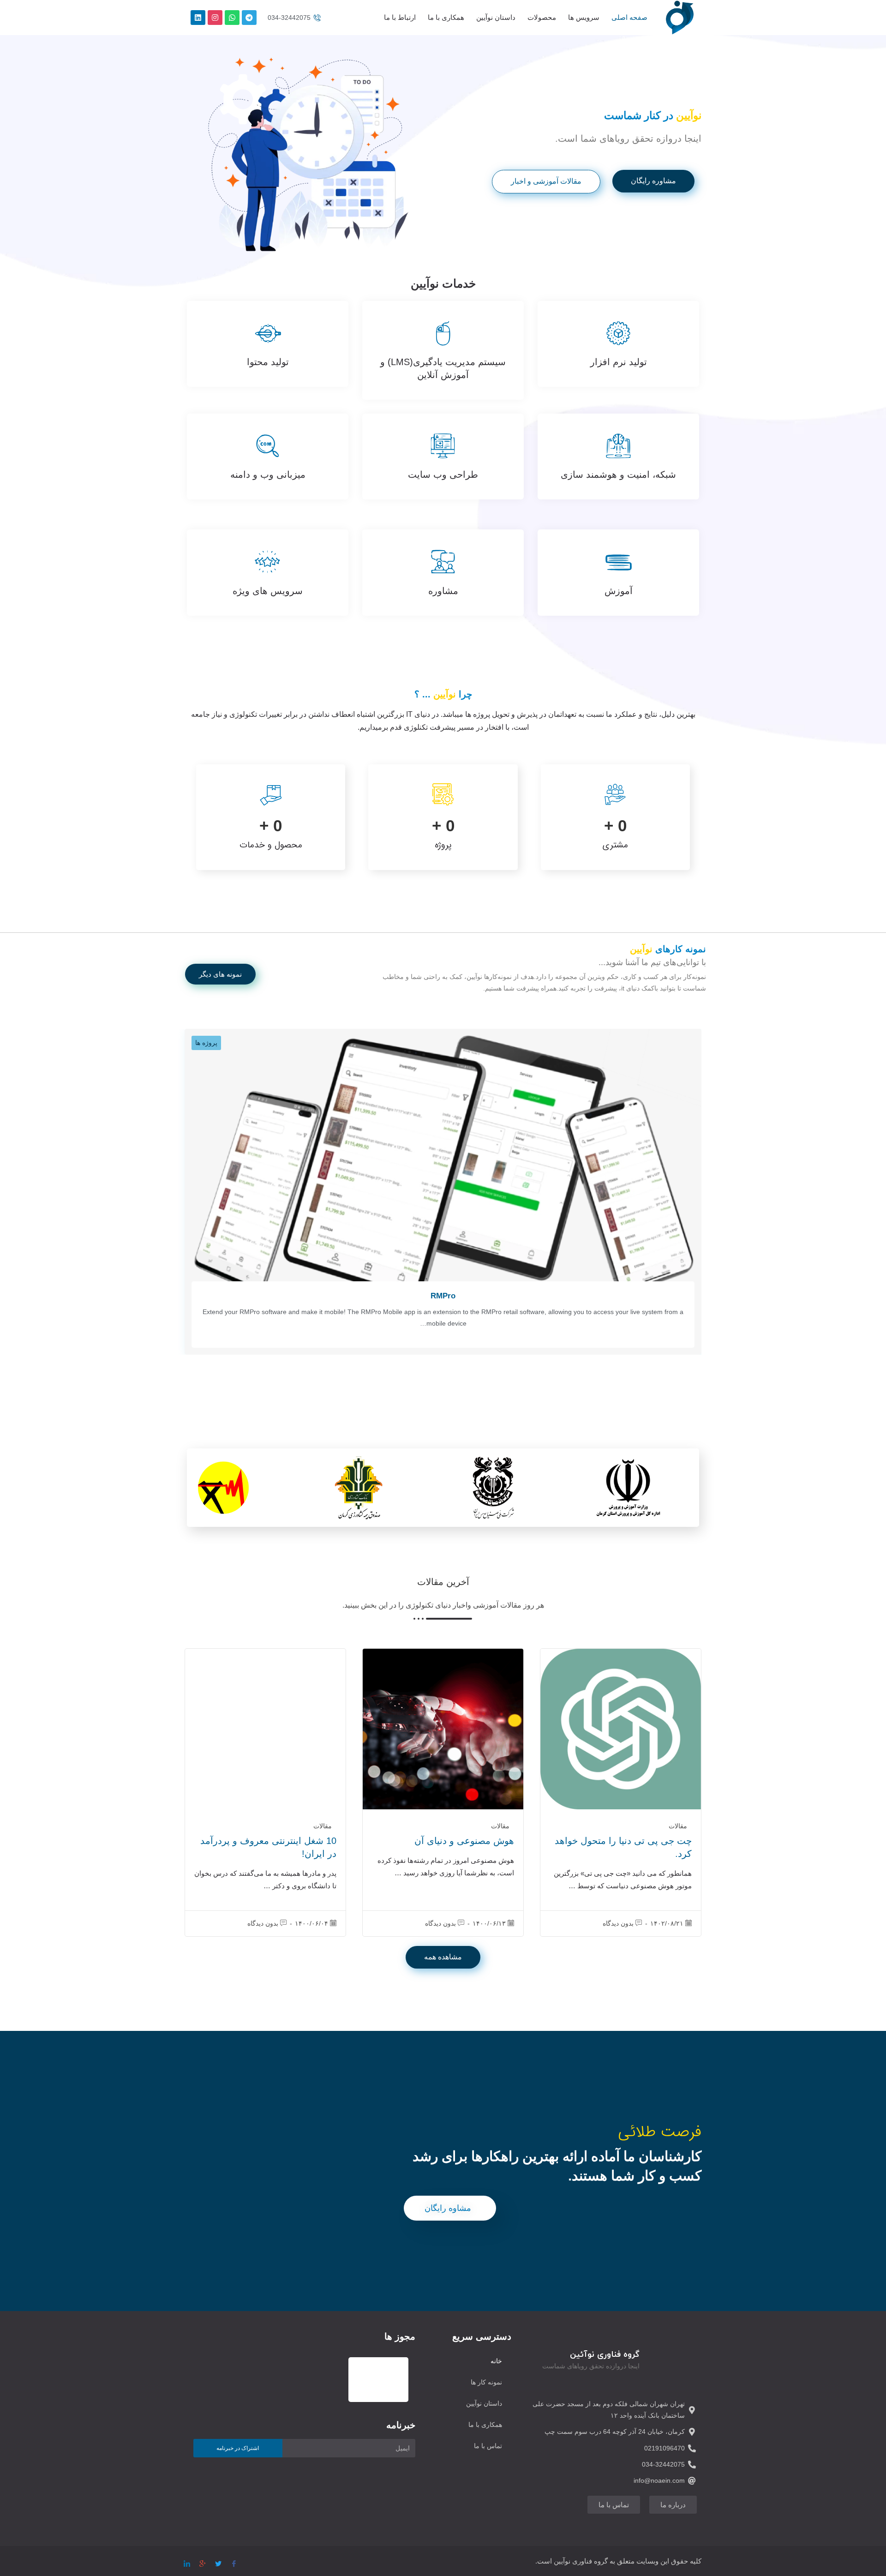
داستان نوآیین (496, 17)
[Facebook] (234, 2560)
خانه (496, 2361)
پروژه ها (206, 1043)
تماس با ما (488, 2446)
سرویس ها (584, 17)
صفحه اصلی (629, 17)
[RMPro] (443, 1165)
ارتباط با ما (400, 17)
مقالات (678, 1826)
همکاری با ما (446, 17)
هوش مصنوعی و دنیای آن (464, 1841)
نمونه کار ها (486, 2382)
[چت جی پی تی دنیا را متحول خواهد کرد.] (621, 1729)
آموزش (619, 591)
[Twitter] (218, 2560)
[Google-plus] (203, 2560)
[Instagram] (215, 18)
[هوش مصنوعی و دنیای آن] (443, 1729)
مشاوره (443, 591)
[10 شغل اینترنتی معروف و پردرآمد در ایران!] (265, 1729)
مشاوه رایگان (448, 2208)
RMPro (443, 1296)
